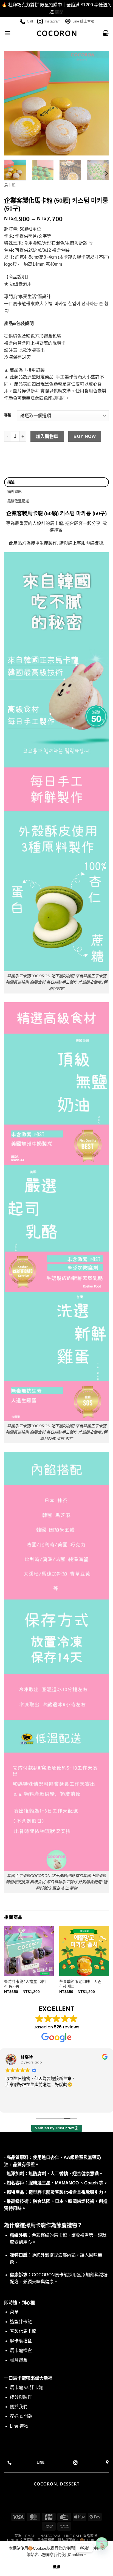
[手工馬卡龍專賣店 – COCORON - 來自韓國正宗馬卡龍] (57, 33)
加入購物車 (47, 436)
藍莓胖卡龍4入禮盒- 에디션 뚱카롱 (25, 1984)
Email (31, 2536)
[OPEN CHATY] (102, 2548)
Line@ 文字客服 (20, 2540)
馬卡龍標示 (46, 2540)
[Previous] (13, 103)
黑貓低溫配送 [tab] (18, 501)
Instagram (53, 21)
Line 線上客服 (83, 21)
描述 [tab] (11, 482)
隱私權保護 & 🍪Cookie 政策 (82, 2540)
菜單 (18, 2536)
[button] (7, 33)
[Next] (100, 103)
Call (30, 21)
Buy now (85, 436)
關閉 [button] (59, 12)
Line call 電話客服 (80, 2536)
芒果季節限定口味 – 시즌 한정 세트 (80, 1984)
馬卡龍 (10, 185)
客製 (8, 415)
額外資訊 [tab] (15, 492)
